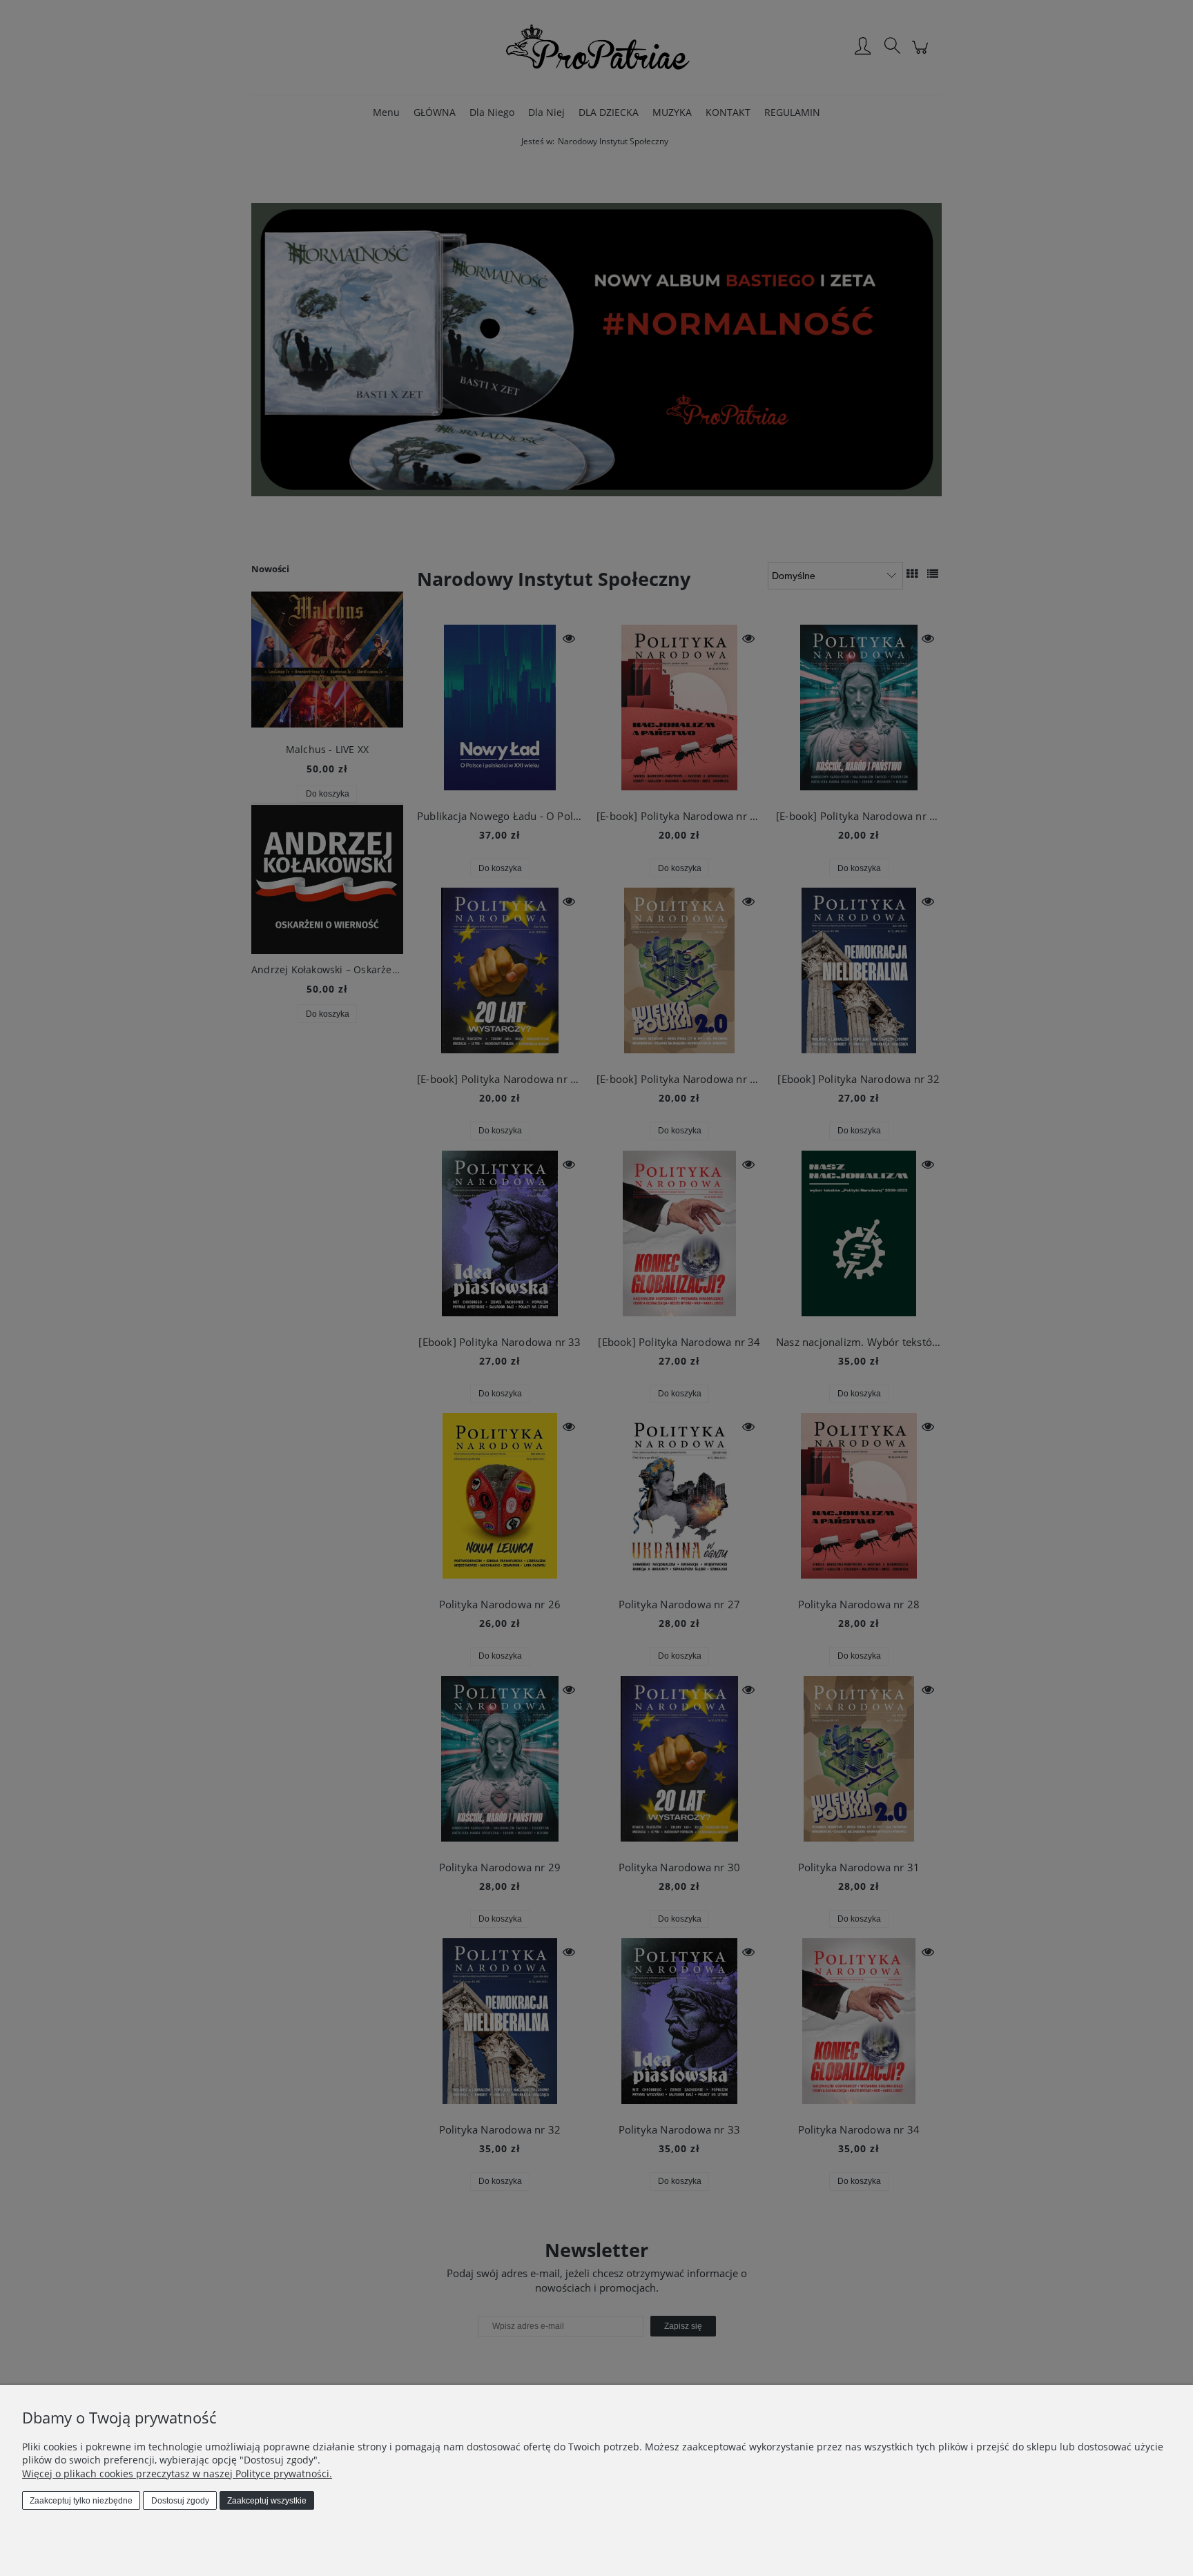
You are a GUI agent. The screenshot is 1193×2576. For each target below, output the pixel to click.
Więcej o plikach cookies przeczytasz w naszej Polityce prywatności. (177, 2473)
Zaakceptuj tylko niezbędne (81, 2501)
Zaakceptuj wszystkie (267, 2501)
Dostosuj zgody (180, 2501)
